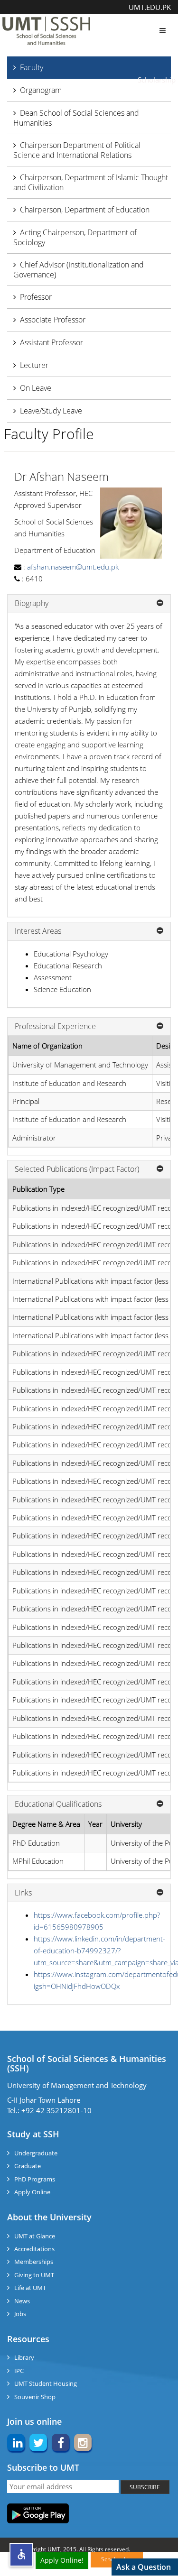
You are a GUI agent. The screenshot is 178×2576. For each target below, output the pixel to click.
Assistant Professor (52, 342)
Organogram (41, 90)
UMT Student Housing (46, 2383)
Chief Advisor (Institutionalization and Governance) (79, 270)
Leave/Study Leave (51, 411)
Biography (32, 604)
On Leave (36, 388)
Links (23, 1893)
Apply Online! (62, 2560)
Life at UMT (30, 2288)
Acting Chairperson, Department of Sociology (75, 237)
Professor (36, 297)
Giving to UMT (34, 2275)
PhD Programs (35, 2179)
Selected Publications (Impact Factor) (77, 1169)
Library (24, 2357)
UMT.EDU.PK (150, 7)
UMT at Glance (35, 2236)
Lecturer (34, 365)
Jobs (20, 2314)
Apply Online (32, 2192)
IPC (19, 2371)
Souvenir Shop (35, 2397)
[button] (21, 2555)
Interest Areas (38, 931)
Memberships (34, 2262)
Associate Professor (53, 320)
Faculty (32, 67)
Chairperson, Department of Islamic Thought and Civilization (91, 182)
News (22, 2301)
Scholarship (157, 80)
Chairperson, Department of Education (85, 210)
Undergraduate (36, 2153)
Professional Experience (55, 1027)
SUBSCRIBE (145, 2487)
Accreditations (34, 2249)
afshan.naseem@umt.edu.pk (73, 567)
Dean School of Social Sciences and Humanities (76, 118)
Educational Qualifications (58, 1804)
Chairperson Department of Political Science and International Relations (77, 150)
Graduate (28, 2166)
